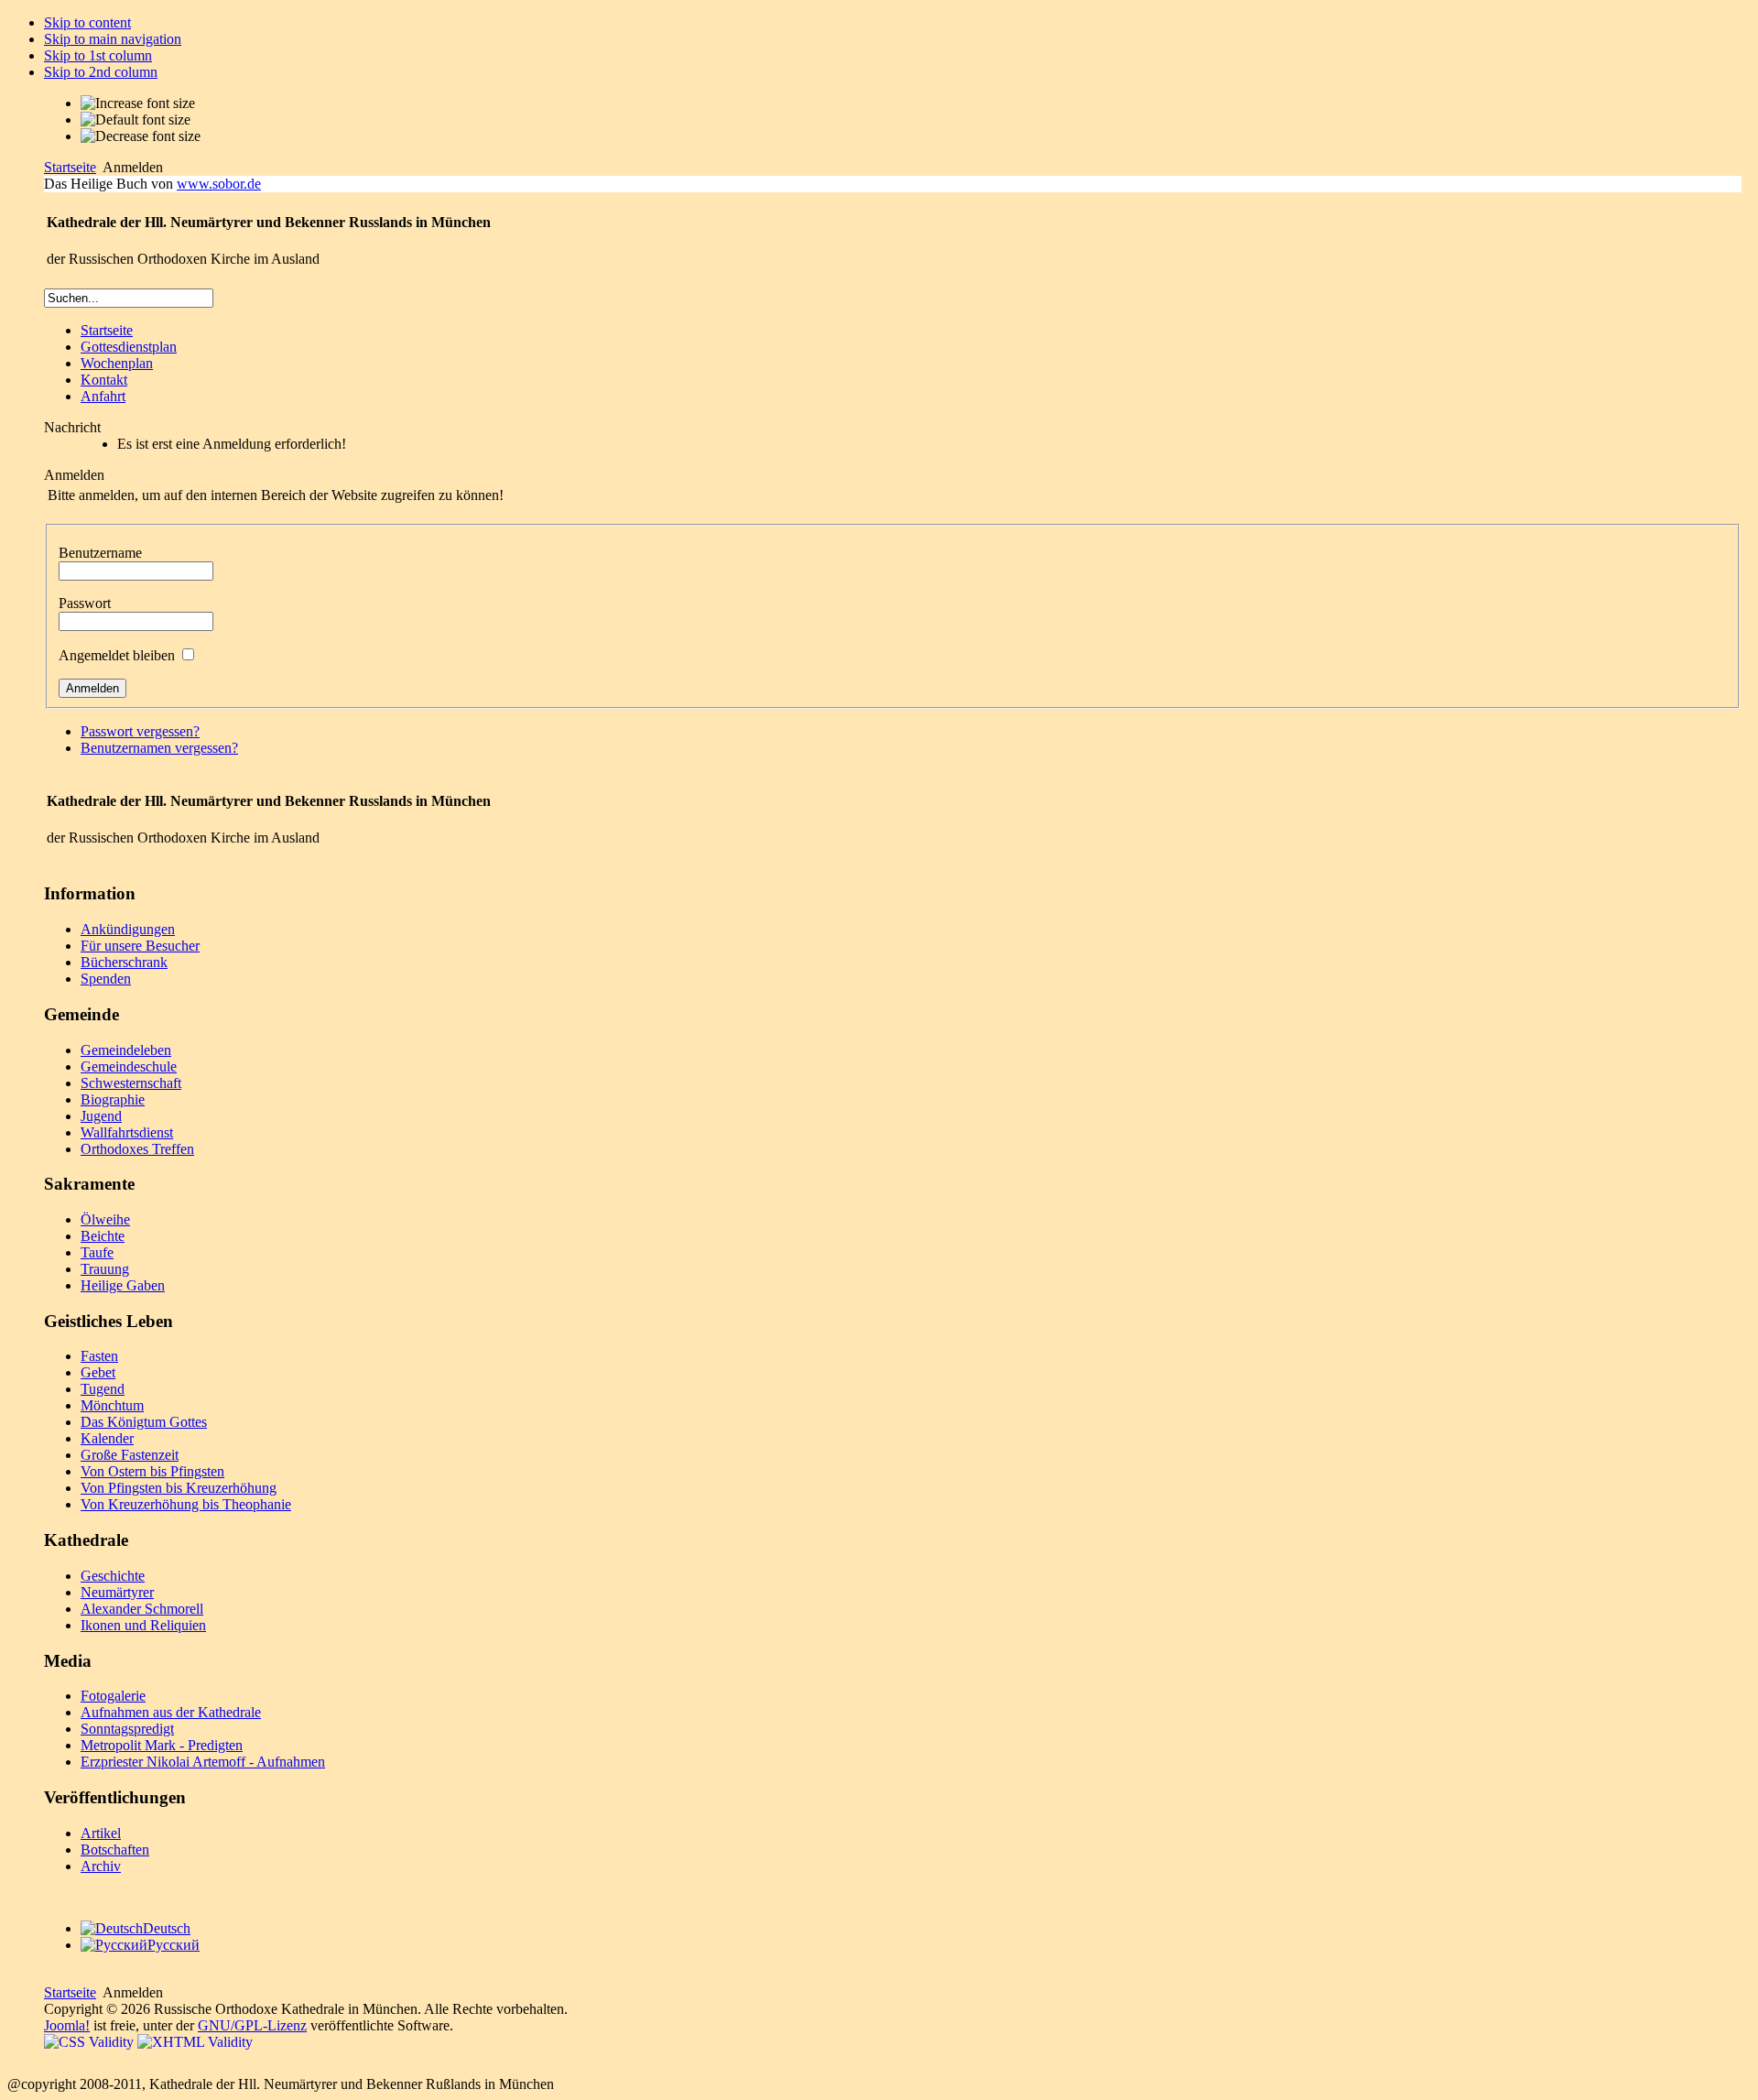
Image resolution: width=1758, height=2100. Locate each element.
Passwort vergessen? (140, 731)
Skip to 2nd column (101, 72)
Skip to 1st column (98, 55)
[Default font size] (136, 120)
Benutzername (100, 553)
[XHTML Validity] (195, 2042)
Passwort (85, 603)
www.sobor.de (219, 184)
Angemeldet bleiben (117, 655)
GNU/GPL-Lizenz (252, 2025)
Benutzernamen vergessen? (159, 748)
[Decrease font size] (141, 136)
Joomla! (67, 2025)
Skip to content (87, 22)
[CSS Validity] (91, 2042)
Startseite (70, 167)
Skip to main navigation (113, 39)
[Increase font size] (138, 103)
